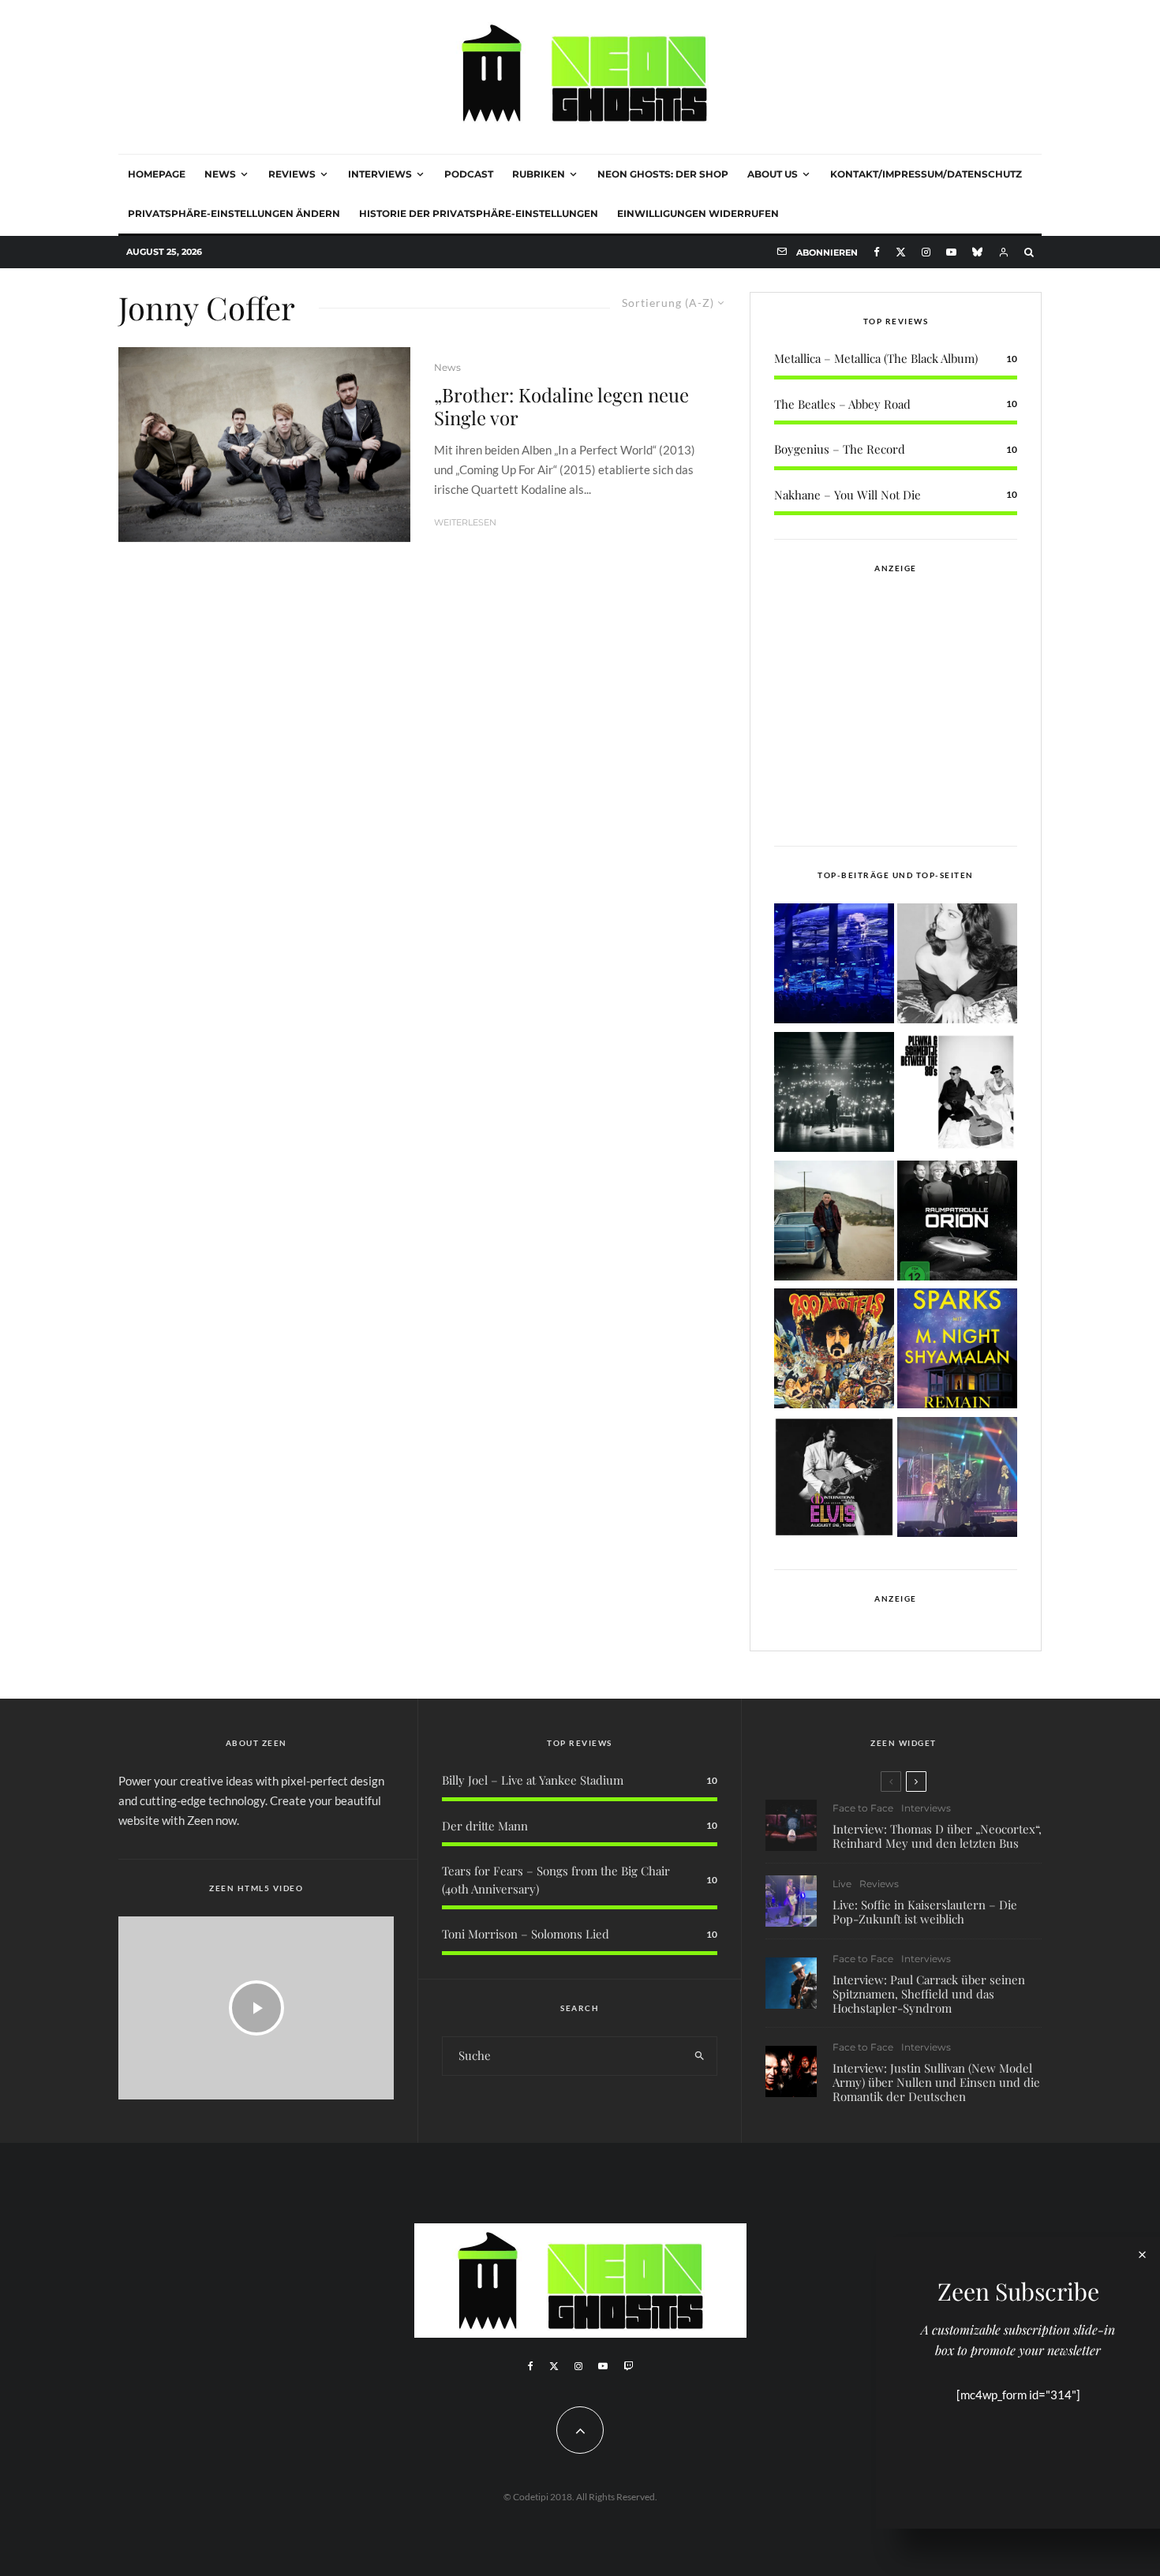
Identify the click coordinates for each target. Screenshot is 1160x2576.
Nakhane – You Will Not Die (848, 495)
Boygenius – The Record (840, 449)
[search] (700, 2056)
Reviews (292, 174)
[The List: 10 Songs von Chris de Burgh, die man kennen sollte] (834, 1095)
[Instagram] (926, 252)
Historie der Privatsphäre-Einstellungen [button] (479, 213)
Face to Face (863, 1808)
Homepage (157, 174)
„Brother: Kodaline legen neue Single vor (561, 406)
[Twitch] (628, 2366)
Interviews (380, 174)
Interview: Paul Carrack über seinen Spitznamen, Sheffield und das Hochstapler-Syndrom (929, 1994)
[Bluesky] (977, 252)
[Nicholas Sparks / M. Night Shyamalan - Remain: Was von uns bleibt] (957, 1351)
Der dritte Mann (485, 1826)
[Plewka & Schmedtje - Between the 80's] (957, 1095)
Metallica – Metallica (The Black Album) (876, 358)
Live (842, 1884)
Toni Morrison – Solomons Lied (526, 1934)
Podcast (469, 174)
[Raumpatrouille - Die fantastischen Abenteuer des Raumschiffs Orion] (957, 1223)
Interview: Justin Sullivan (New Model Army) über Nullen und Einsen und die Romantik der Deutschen (936, 2082)
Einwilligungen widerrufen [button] (698, 213)
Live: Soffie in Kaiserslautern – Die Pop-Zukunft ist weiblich (925, 1912)
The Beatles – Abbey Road (842, 404)
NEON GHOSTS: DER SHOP (663, 174)
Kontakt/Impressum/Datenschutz (926, 174)
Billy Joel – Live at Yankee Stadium (533, 1780)
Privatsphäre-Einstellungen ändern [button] (234, 213)
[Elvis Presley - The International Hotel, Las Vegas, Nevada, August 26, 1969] (834, 1480)
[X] (901, 252)
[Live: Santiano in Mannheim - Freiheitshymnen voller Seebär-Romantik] (834, 966)
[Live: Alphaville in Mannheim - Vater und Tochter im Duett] (957, 1480)
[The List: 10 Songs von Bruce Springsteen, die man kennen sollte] (834, 1223)
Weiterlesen (465, 522)
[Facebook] (877, 252)
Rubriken (539, 174)
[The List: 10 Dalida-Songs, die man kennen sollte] (957, 966)
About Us (773, 174)
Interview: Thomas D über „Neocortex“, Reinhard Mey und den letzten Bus (937, 1836)
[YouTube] (951, 252)
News (220, 174)
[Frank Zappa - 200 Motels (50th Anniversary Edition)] (834, 1351)
